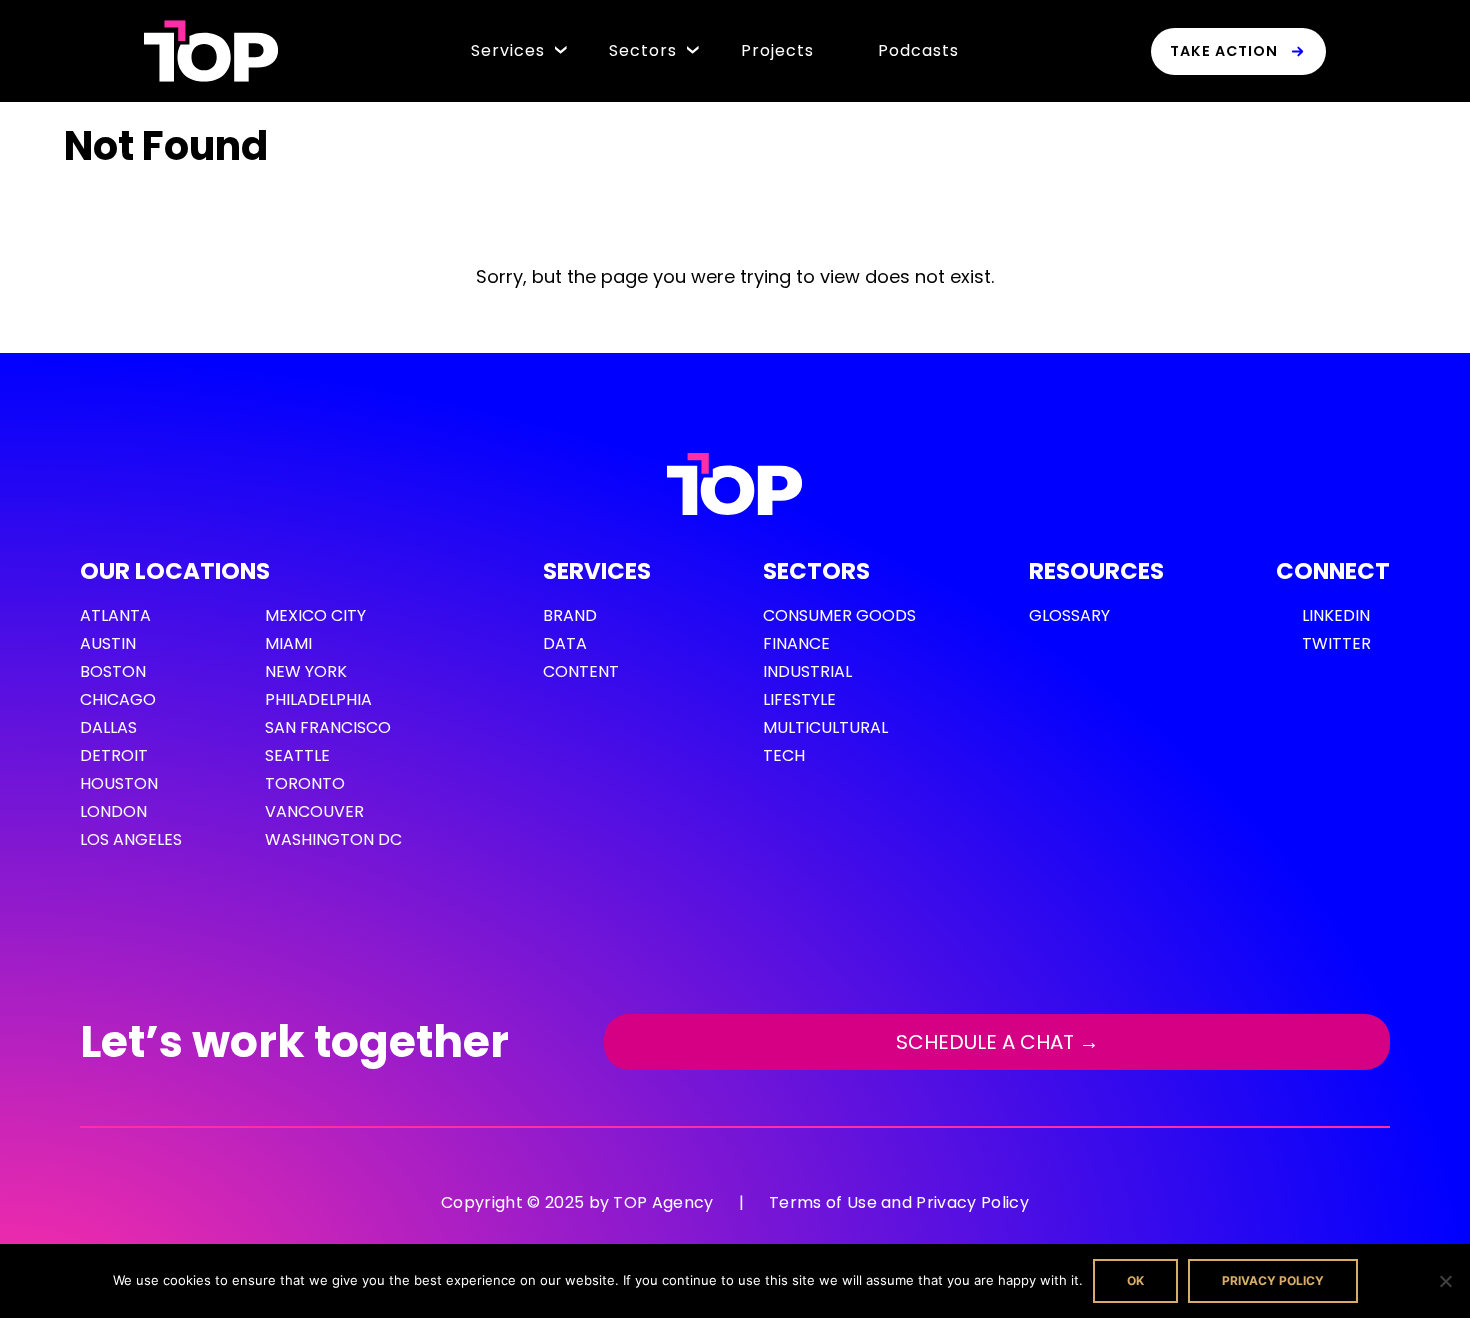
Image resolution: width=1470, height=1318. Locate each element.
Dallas (108, 727)
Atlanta (115, 615)
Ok (1135, 1280)
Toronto (305, 783)
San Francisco (328, 727)
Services (508, 50)
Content (581, 671)
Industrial (807, 671)
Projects (777, 50)
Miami (288, 643)
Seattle (297, 755)
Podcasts (918, 50)
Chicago (118, 699)
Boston (113, 671)
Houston (119, 783)
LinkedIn (1336, 615)
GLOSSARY (1069, 615)
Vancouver (314, 811)
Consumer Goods (839, 615)
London (113, 811)
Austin (108, 643)
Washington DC (333, 839)
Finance (796, 643)
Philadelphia (318, 699)
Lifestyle (799, 699)
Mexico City (315, 615)
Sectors (643, 50)
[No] (1445, 1281)
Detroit (114, 755)
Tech (784, 755)
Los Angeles (131, 839)
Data (565, 643)
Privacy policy (1273, 1280)
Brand (570, 615)
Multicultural (825, 727)
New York (306, 671)
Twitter (1336, 643)
